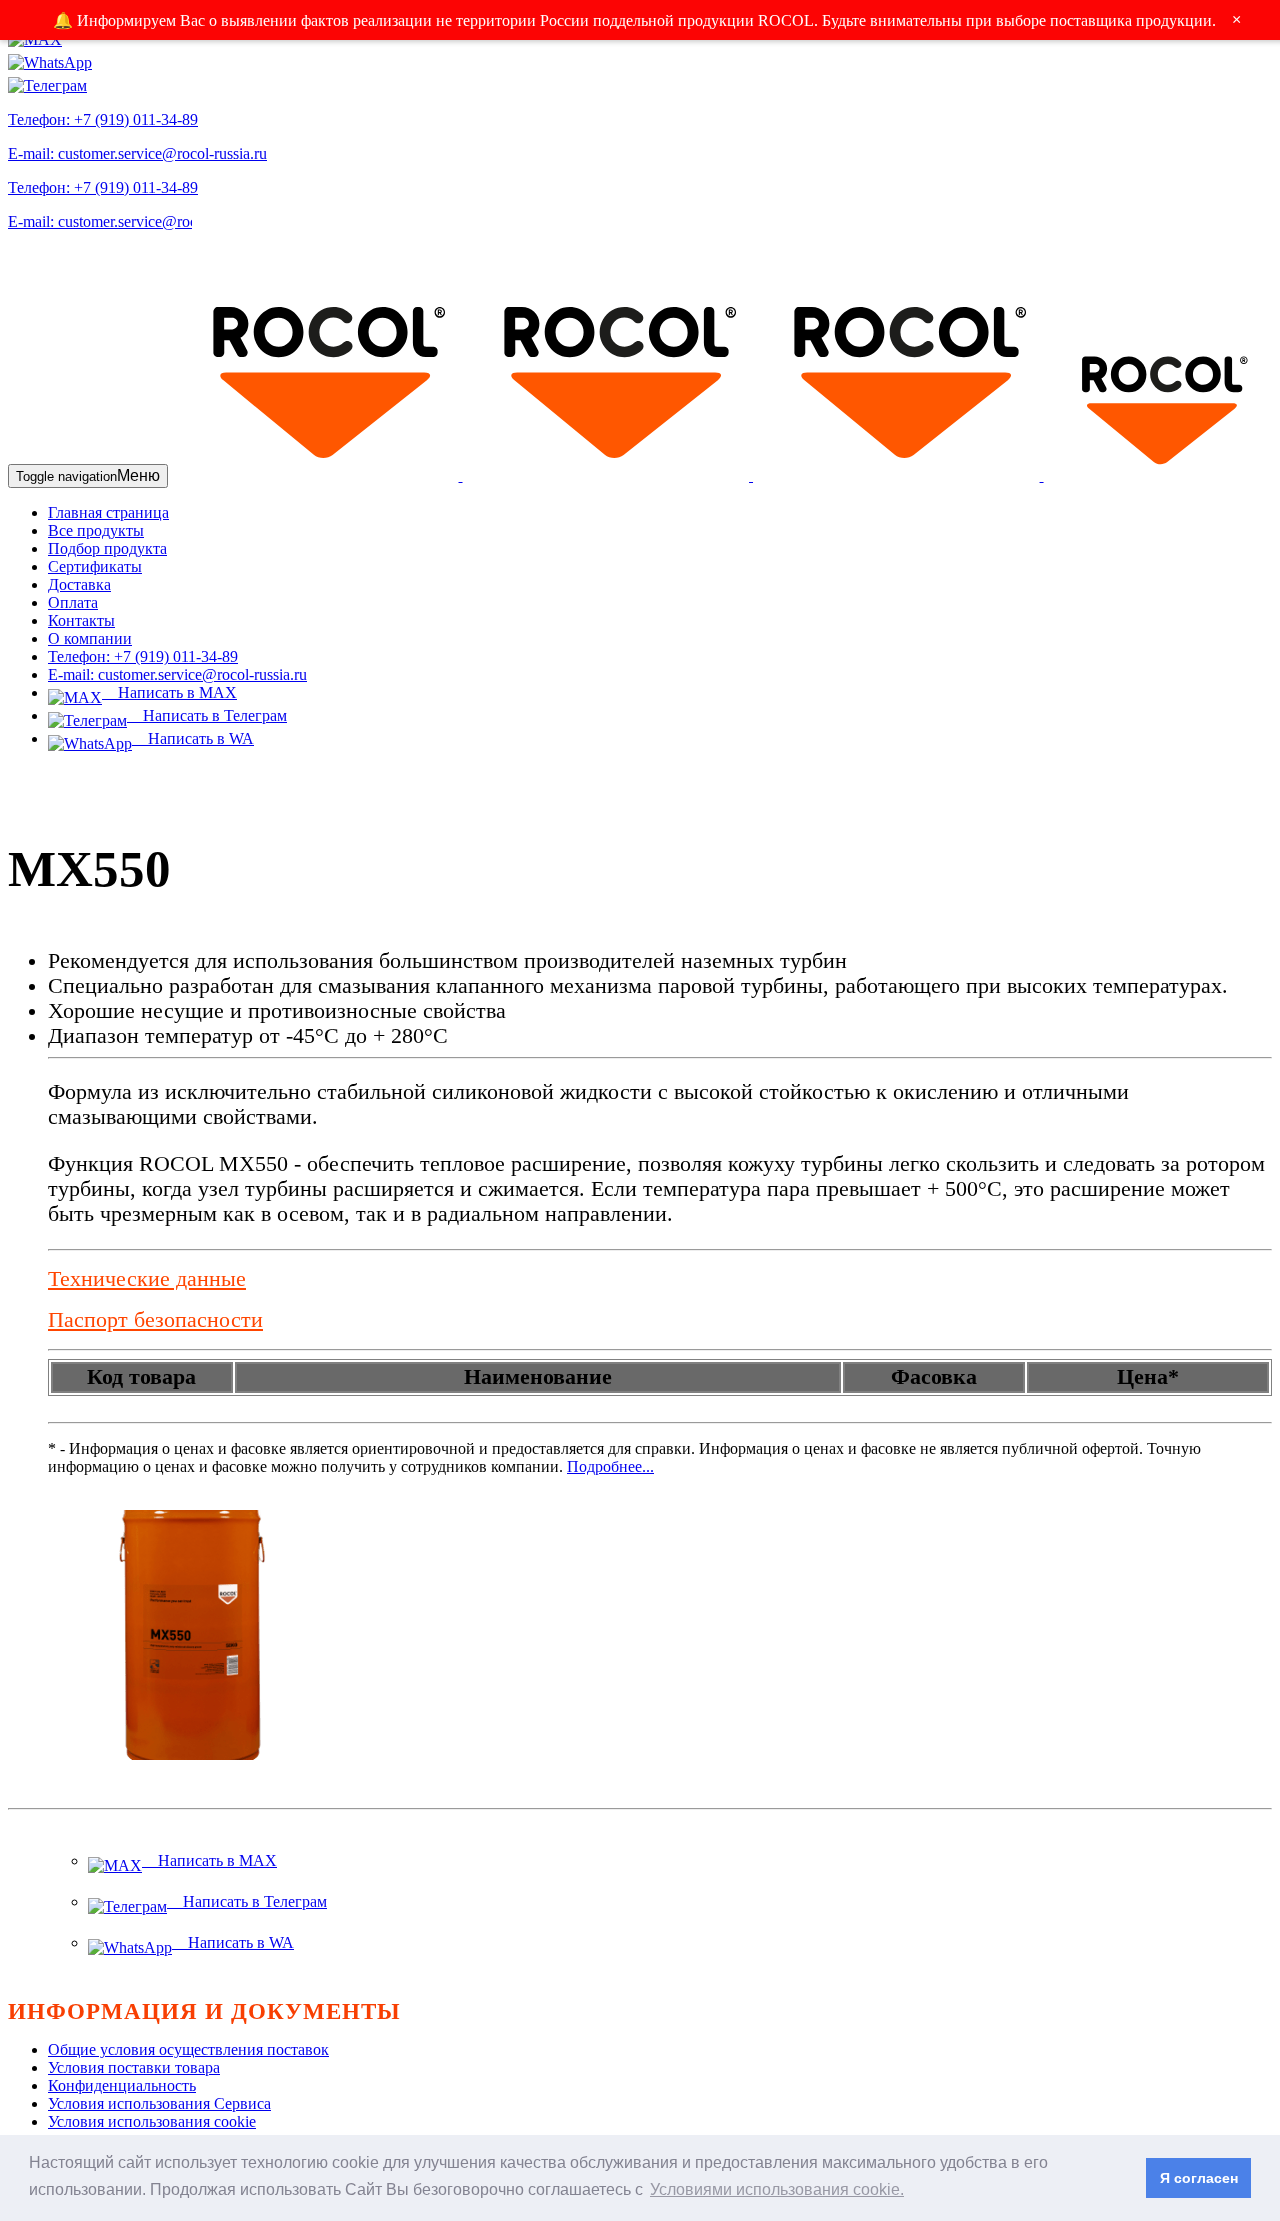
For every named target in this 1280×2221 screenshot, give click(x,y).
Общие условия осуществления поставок (188, 2049)
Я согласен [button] (1199, 2178)
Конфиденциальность (122, 2085)
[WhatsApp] (50, 57)
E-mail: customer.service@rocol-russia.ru (137, 153)
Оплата (73, 602)
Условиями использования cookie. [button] (777, 2189)
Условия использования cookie (152, 2121)
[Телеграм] (47, 80)
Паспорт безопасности (155, 1320)
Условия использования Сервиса (159, 2103)
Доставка (79, 584)
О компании (90, 638)
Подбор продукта (107, 548)
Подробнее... (610, 1466)
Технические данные (147, 1279)
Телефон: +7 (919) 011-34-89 (103, 119)
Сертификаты (95, 566)
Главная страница (108, 512)
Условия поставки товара (134, 2067)
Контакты (81, 620)
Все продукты (96, 530)
